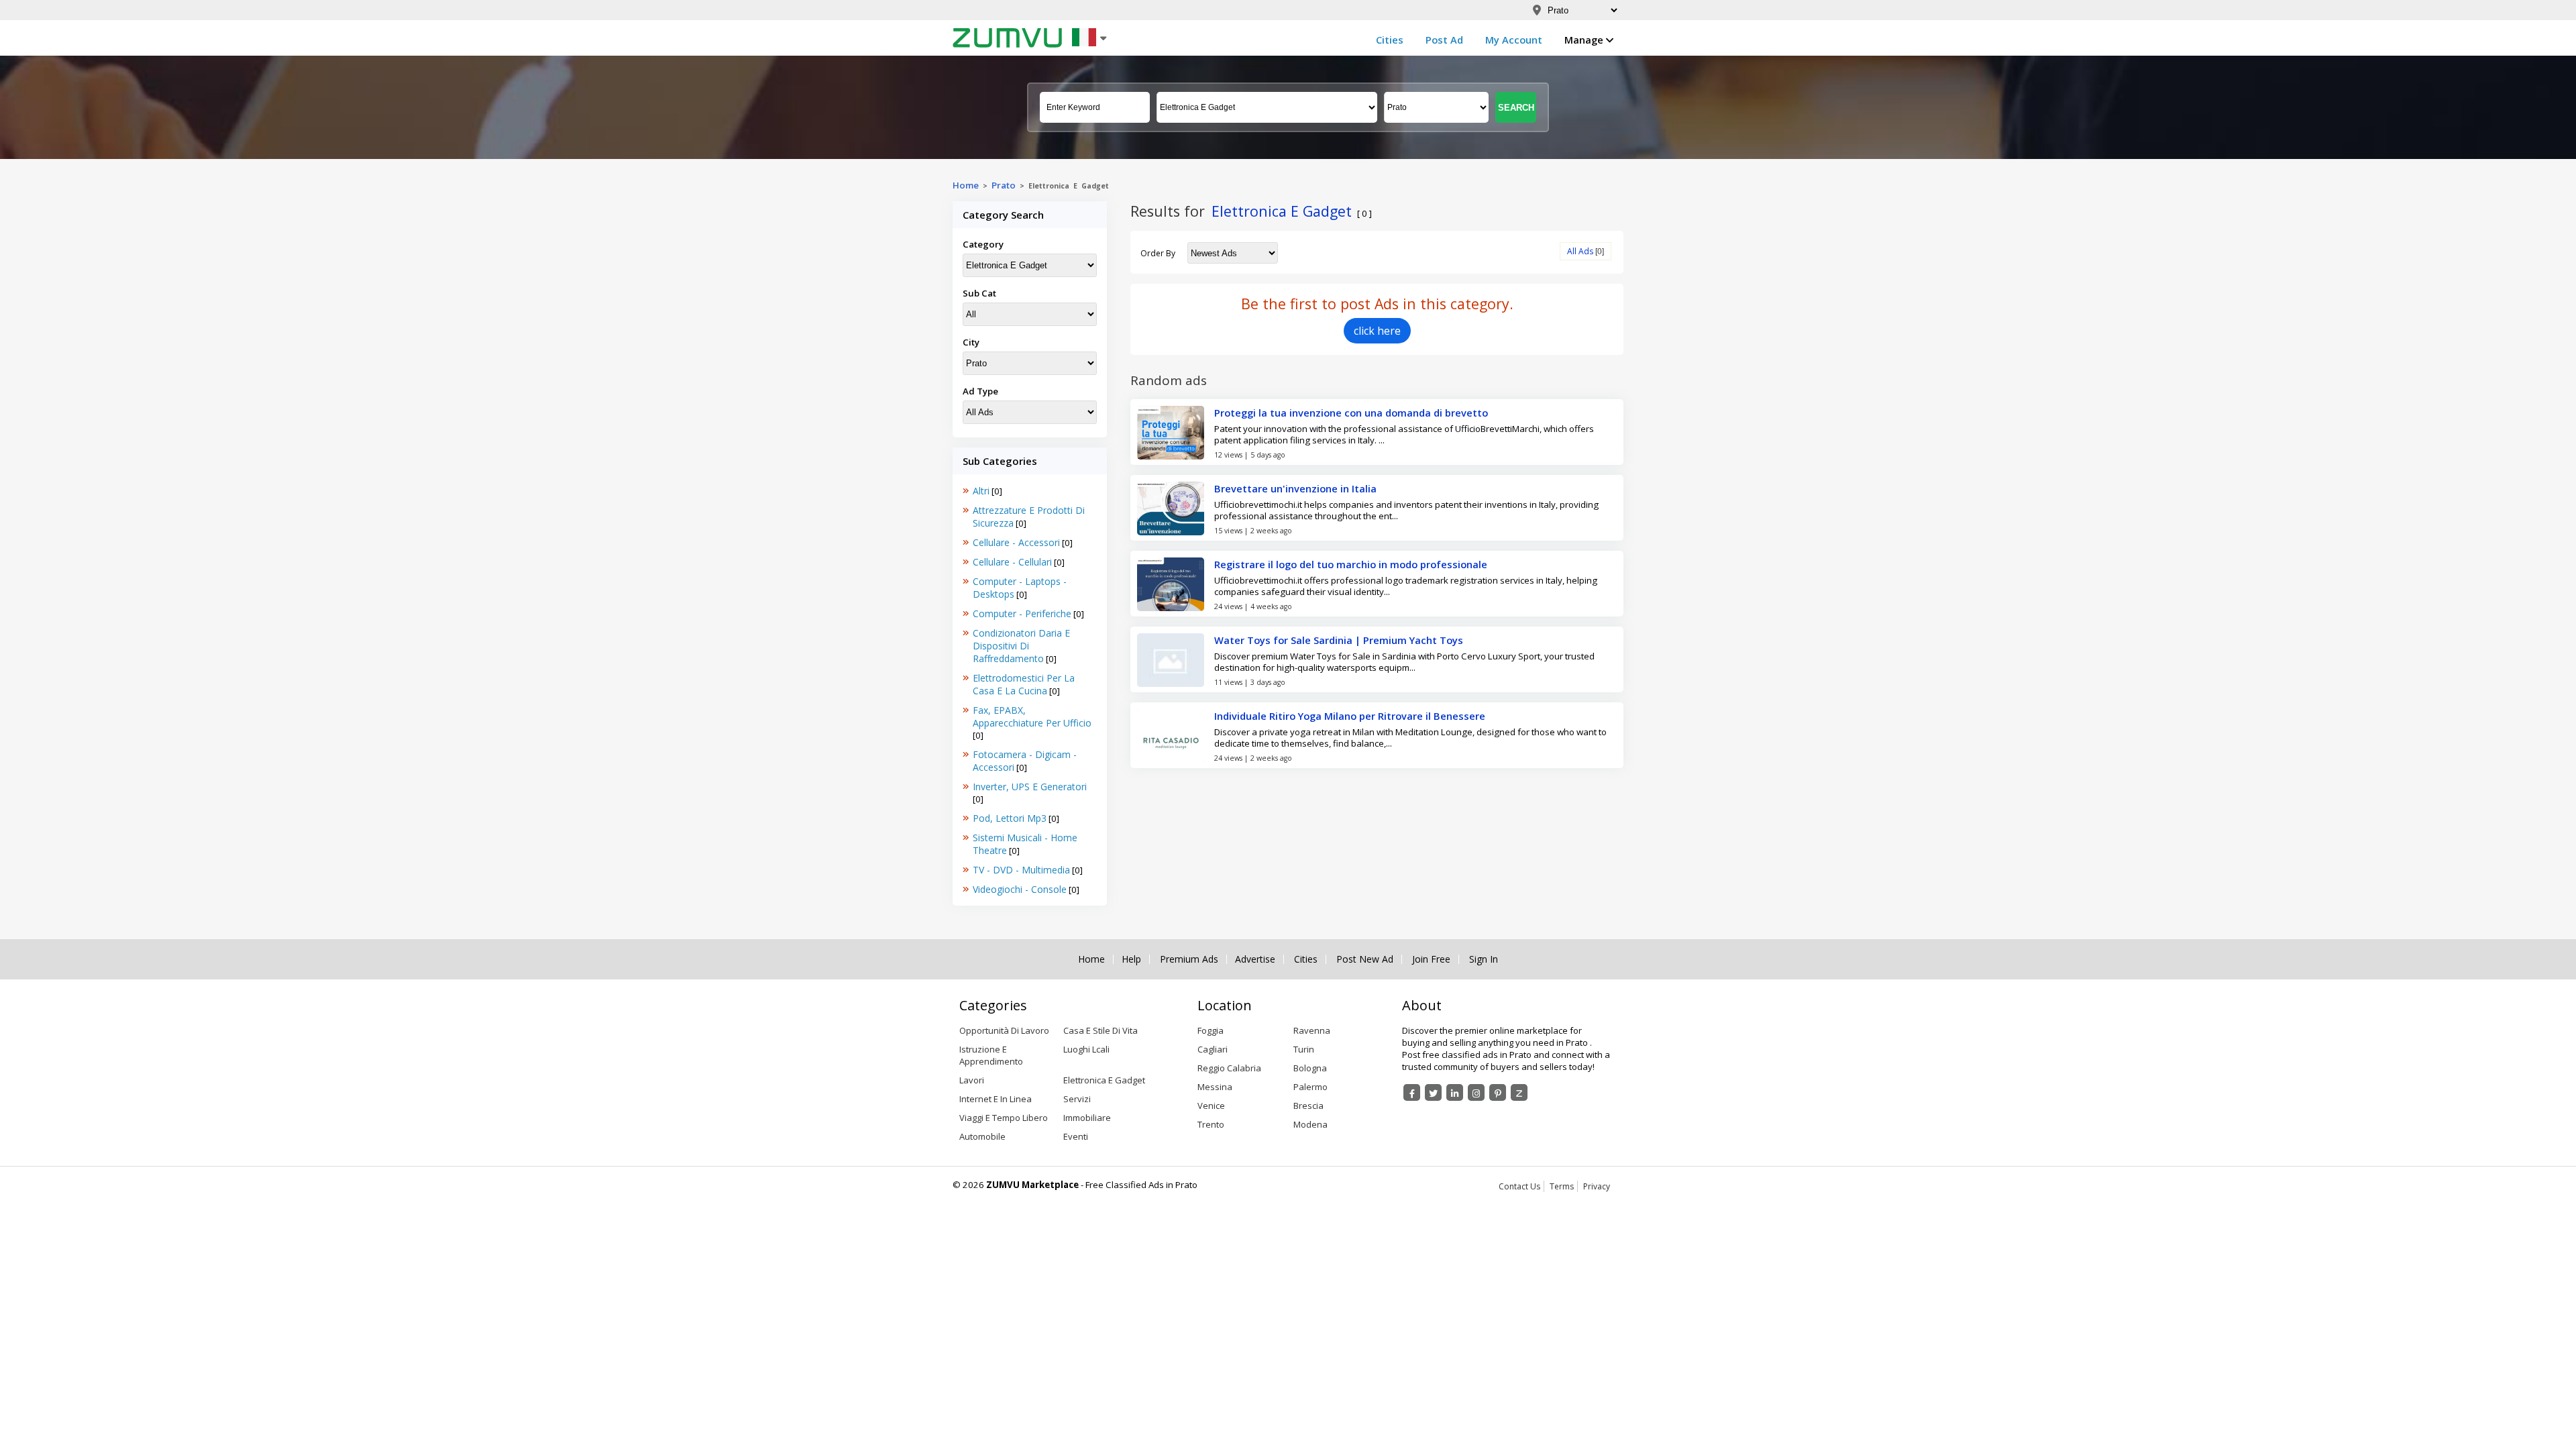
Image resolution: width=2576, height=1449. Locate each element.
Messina (1215, 1087)
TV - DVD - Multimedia (1021, 870)
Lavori (972, 1080)
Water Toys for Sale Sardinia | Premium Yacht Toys (1339, 640)
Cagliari (1213, 1049)
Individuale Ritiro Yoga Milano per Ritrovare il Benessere (1350, 716)
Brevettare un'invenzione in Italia (1295, 488)
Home (966, 185)
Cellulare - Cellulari (1012, 562)
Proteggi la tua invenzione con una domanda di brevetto (1351, 413)
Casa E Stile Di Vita (1101, 1030)
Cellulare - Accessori (1016, 542)
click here (1377, 331)
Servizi (1077, 1099)
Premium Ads (1189, 959)
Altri (981, 491)
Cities (1390, 40)
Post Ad (1444, 40)
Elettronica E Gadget (1104, 1080)
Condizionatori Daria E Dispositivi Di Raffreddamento (1021, 646)
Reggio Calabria (1229, 1068)
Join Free (1431, 959)
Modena (1310, 1124)
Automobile (982, 1136)
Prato (1004, 185)
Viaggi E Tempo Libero (1004, 1118)
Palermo (1310, 1087)
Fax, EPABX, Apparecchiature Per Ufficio (1032, 716)
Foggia (1211, 1030)
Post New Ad (1365, 959)
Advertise (1255, 959)
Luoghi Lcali (1086, 1049)
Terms (1562, 1186)
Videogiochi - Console (1020, 889)
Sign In (1484, 959)
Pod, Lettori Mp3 (1010, 818)
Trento (1211, 1124)
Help (1131, 959)
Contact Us (1519, 1186)
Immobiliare (1087, 1118)
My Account (1514, 40)
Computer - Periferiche (1022, 613)
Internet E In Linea (996, 1099)
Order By (1158, 253)
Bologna (1310, 1068)
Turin (1304, 1049)
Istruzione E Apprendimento (991, 1055)
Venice (1211, 1106)
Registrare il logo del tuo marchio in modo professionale (1351, 564)
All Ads (1580, 251)
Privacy (1597, 1186)
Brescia (1308, 1106)
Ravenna (1312, 1030)
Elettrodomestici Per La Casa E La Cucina (1024, 684)
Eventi (1076, 1136)
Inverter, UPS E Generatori (1030, 787)
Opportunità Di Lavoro (1004, 1030)
